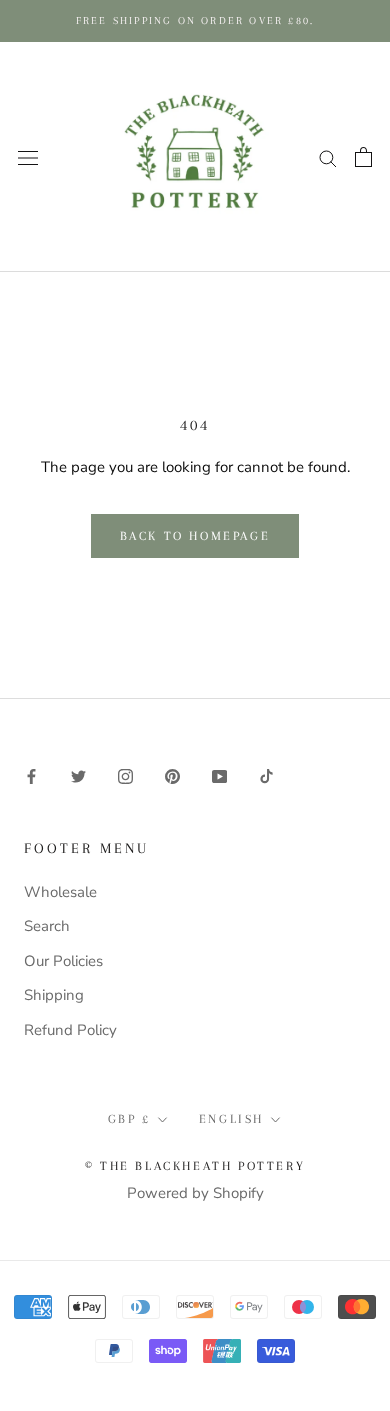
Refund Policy (70, 1030)
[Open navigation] (28, 156)
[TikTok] (266, 775)
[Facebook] (31, 775)
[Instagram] (125, 775)
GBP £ (129, 1119)
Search (47, 926)
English (231, 1119)
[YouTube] (219, 775)
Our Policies (63, 961)
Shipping (54, 995)
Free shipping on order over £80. (195, 20)
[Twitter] (78, 775)
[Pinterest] (172, 775)
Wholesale (60, 892)
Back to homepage (195, 536)
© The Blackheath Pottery (195, 1166)
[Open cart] (363, 157)
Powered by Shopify (195, 1193)
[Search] (328, 157)
